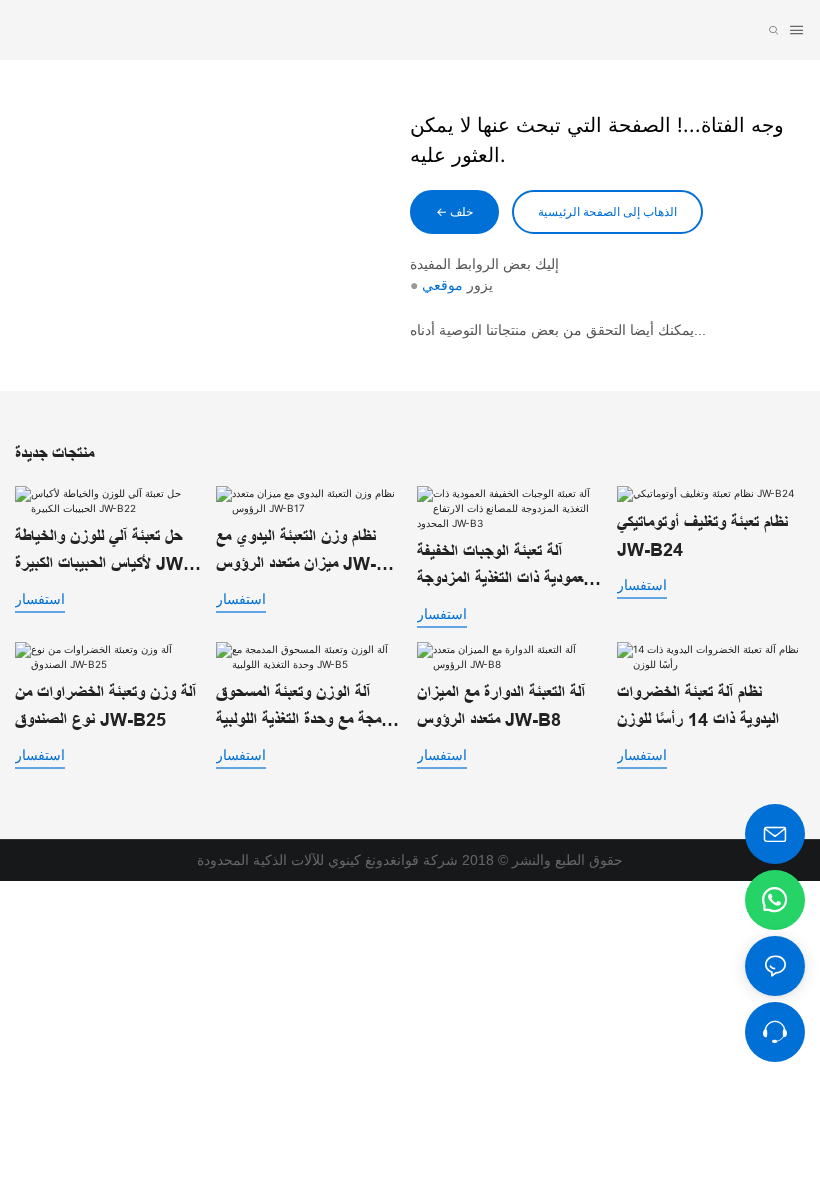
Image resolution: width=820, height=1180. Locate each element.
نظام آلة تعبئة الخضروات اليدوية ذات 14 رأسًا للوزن (698, 706)
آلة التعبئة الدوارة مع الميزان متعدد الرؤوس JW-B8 (501, 706)
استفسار (40, 598)
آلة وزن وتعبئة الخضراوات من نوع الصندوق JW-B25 (105, 706)
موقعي (442, 285)
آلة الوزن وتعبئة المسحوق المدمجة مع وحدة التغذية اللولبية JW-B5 (309, 708)
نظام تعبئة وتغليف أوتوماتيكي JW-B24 (702, 536)
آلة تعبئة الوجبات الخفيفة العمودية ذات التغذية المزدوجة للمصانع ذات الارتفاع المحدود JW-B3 (504, 567)
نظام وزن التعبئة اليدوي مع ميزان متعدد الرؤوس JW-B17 (296, 552)
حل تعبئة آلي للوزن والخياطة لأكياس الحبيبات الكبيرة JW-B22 (102, 552)
